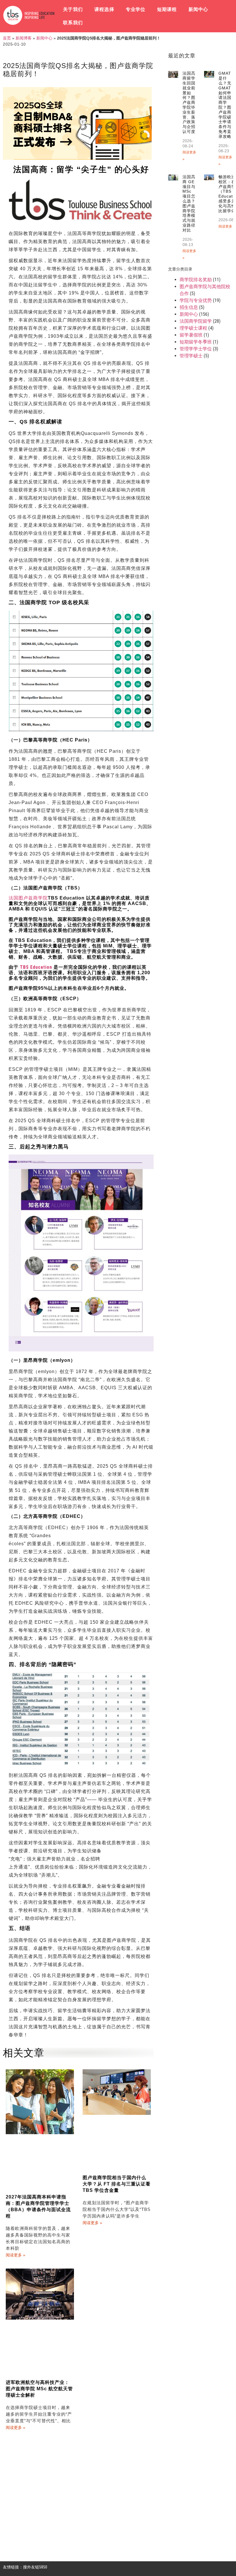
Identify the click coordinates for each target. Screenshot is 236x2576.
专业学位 (136, 9)
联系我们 (73, 23)
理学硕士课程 (193, 328)
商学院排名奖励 (196, 280)
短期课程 (167, 9)
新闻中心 (198, 9)
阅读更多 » (16, 2255)
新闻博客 (24, 38)
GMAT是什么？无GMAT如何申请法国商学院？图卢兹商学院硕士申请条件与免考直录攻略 (225, 105)
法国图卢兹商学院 (28, 898)
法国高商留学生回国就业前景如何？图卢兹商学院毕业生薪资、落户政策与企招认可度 (189, 102)
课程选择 (104, 9)
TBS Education (36, 967)
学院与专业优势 (196, 300)
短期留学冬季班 (196, 342)
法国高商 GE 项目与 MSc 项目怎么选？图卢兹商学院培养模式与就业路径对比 (189, 203)
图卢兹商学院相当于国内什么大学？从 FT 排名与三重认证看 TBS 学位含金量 (117, 2184)
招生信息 (189, 307)
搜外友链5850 (35, 2567)
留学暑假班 (191, 335)
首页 (7, 38)
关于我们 (73, 9)
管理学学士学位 (196, 349)
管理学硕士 (191, 356)
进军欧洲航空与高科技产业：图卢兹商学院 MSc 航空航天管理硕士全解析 (39, 2389)
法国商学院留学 (196, 321)
